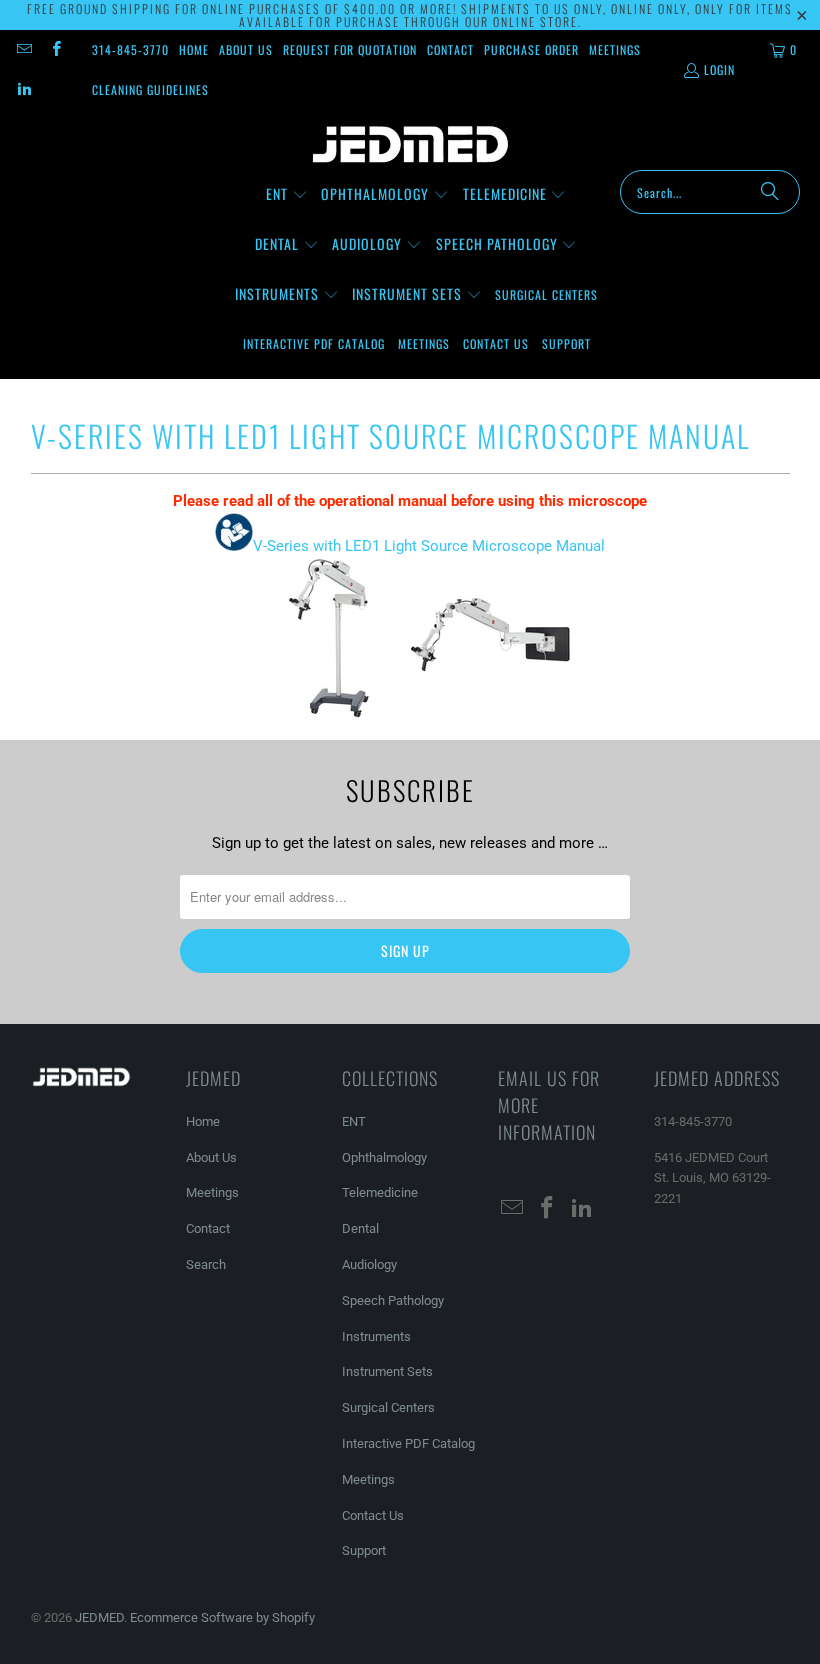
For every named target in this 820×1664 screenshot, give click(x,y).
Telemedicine (380, 1192)
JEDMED (99, 1617)
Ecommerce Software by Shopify (222, 1617)
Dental (360, 1228)
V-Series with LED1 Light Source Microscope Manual (429, 546)
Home (194, 49)
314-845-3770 (130, 49)
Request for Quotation (350, 49)
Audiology (369, 1264)
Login (719, 69)
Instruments (376, 1336)
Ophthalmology (384, 1157)
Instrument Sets (387, 1371)
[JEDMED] (410, 145)
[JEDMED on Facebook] (54, 49)
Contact (450, 49)
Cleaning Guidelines (150, 89)
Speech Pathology (393, 1300)
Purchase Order (531, 49)
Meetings (615, 49)
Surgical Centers (388, 1407)
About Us (246, 49)
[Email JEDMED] (23, 49)
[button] (287, 195)
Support (364, 1550)
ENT (354, 1121)
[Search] (770, 192)
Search (206, 1264)
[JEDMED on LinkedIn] (23, 89)
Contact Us (373, 1515)
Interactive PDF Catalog (408, 1443)
